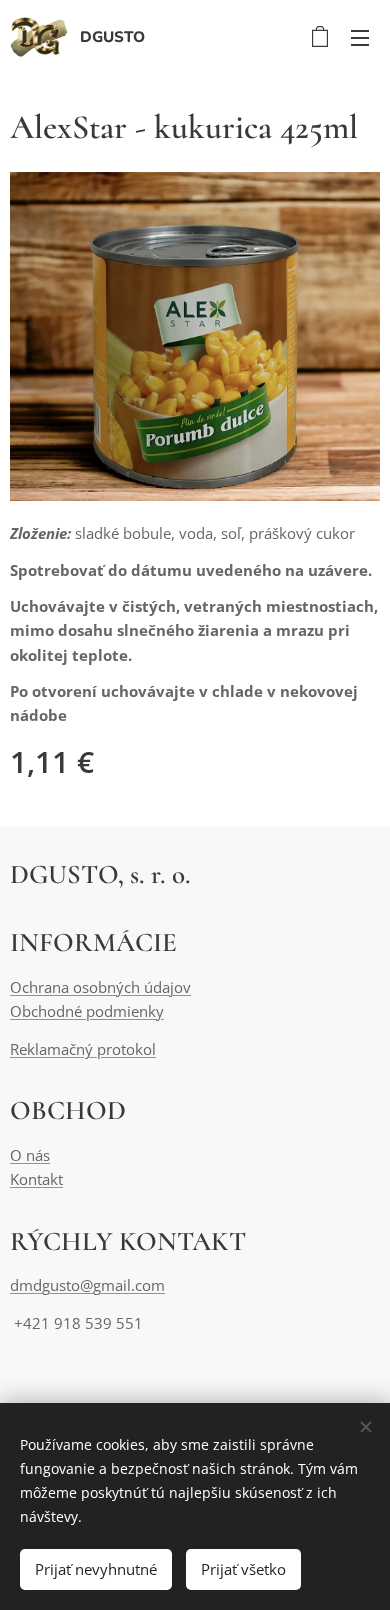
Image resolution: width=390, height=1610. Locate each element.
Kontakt (36, 1179)
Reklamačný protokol (83, 1049)
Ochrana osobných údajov (100, 987)
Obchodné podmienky (87, 1011)
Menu (360, 37)
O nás (30, 1155)
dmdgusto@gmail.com (87, 1285)
